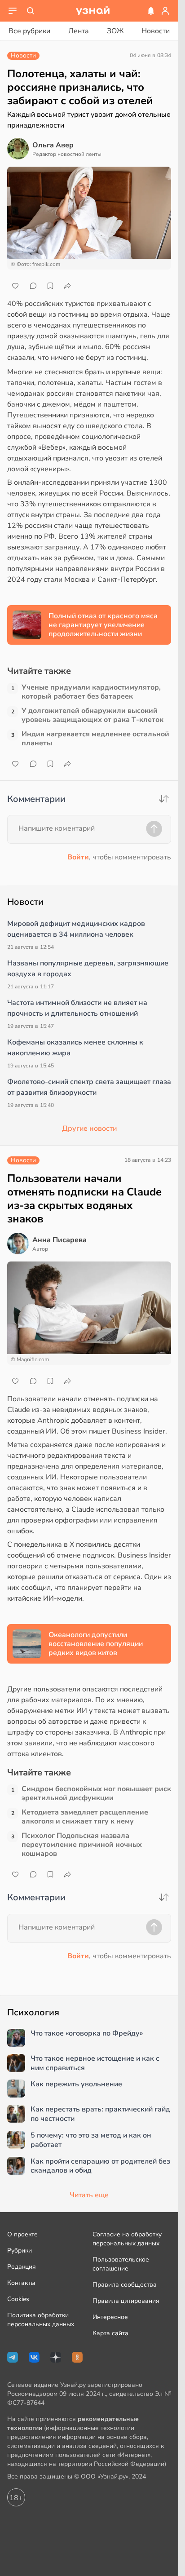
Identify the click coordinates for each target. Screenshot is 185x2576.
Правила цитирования (126, 2301)
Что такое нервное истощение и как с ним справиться (95, 2063)
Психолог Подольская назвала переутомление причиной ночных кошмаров (82, 1845)
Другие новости (89, 1129)
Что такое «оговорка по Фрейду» (87, 2034)
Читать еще (89, 2195)
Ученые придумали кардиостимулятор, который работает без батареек (91, 692)
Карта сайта (110, 2333)
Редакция (22, 2267)
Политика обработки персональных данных (41, 2320)
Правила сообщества (125, 2285)
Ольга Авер (53, 145)
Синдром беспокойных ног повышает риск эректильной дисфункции (96, 1793)
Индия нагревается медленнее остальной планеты (95, 739)
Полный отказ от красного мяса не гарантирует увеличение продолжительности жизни (103, 625)
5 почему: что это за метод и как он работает (91, 2140)
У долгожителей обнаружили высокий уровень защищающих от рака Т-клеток (92, 715)
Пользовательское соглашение (121, 2264)
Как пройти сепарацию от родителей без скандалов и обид (100, 2166)
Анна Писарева (59, 1240)
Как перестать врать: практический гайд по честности (100, 2114)
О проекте (22, 2234)
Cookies (18, 2299)
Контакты (21, 2283)
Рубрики (20, 2251)
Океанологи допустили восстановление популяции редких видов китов (96, 1644)
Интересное (110, 2317)
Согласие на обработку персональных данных (127, 2239)
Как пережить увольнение (76, 2084)
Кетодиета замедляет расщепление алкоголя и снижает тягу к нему (85, 1817)
